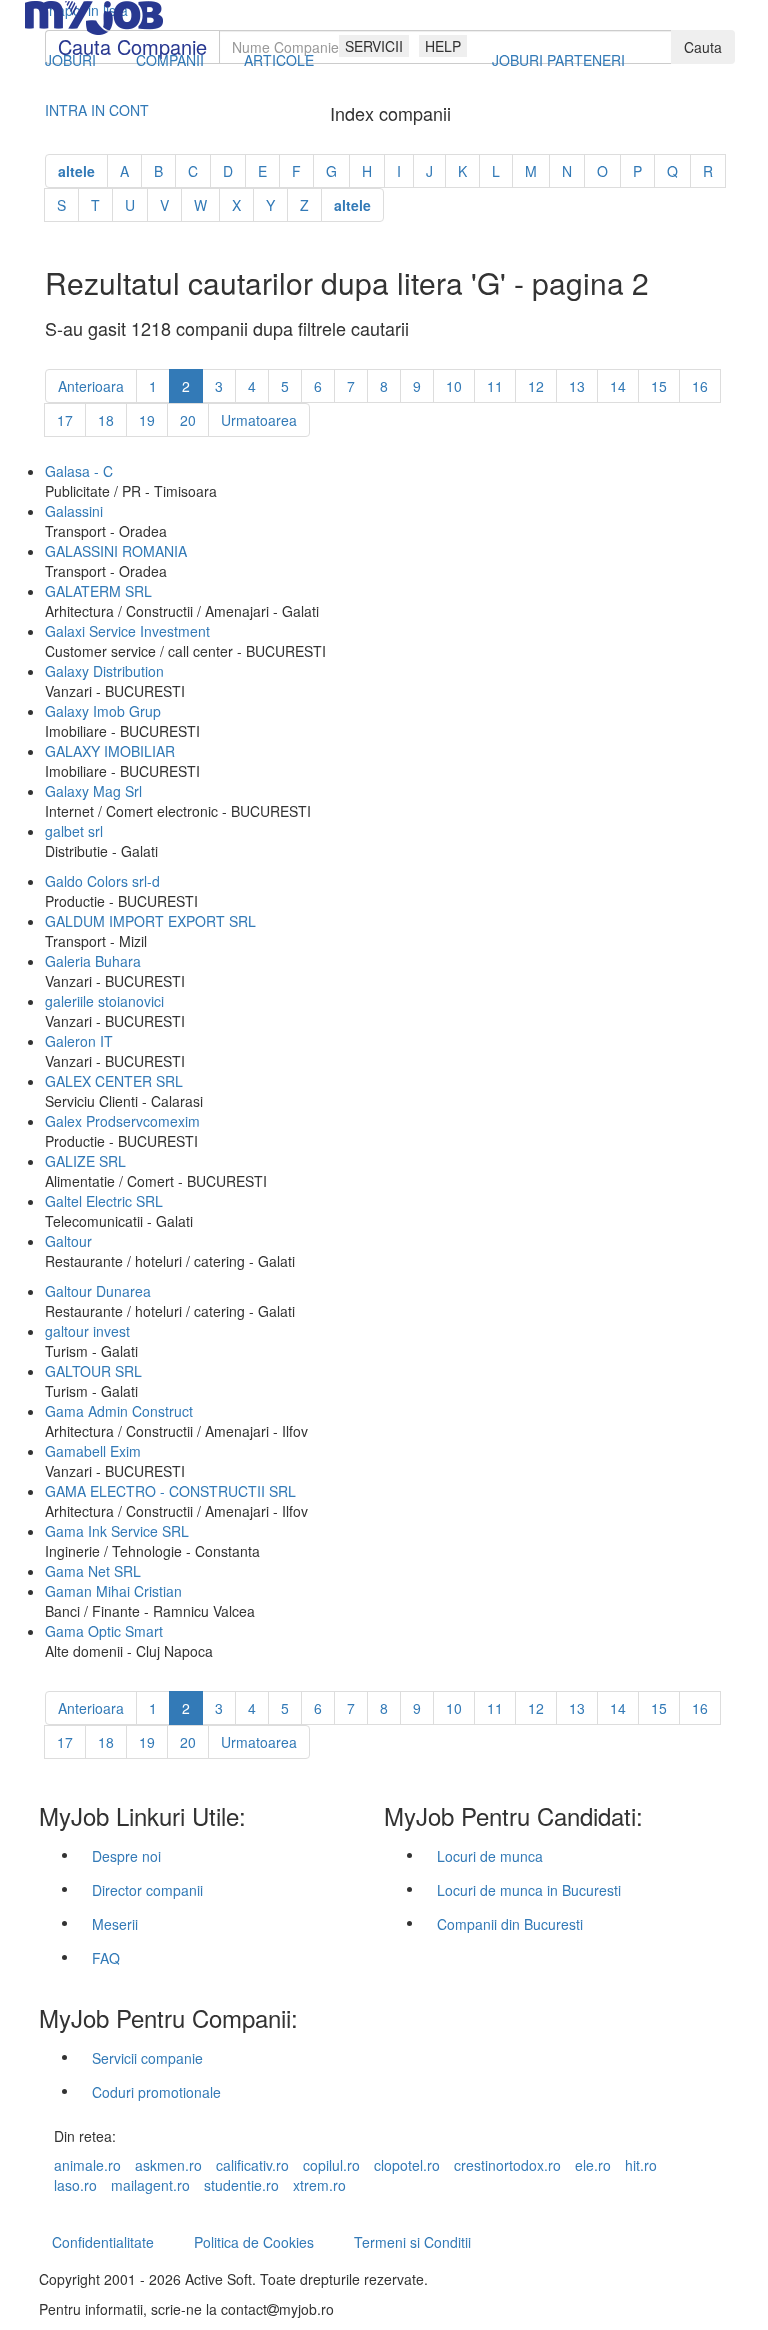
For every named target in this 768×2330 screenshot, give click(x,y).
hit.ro (641, 2165)
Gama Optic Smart (104, 1631)
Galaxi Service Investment (127, 631)
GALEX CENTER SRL (114, 1081)
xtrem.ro (319, 2185)
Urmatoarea (259, 420)
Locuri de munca (490, 1856)
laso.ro (75, 2185)
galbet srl (74, 831)
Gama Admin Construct (119, 1411)
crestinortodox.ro (507, 2165)
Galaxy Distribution (104, 671)
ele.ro (593, 2165)
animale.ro (87, 2165)
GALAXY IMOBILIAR (110, 751)
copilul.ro (331, 2165)
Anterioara (91, 386)
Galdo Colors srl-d (102, 881)
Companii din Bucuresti (510, 1924)
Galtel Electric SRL (104, 1201)
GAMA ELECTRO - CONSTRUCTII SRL (170, 1491)
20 (188, 420)
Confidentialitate (103, 2242)
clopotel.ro (407, 2165)
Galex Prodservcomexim (122, 1121)
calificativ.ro (252, 2165)
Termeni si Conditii (412, 2242)
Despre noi (126, 1856)
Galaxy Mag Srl (93, 791)
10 (454, 386)
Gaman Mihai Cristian (113, 1591)
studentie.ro (241, 2185)
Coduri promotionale (156, 2092)
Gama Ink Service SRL (117, 1531)
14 (618, 386)
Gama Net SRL (93, 1571)
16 (700, 386)
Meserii (115, 1924)
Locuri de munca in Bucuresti (529, 1890)
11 (495, 386)
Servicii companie (147, 2058)
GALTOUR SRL (93, 1371)
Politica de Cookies (254, 2242)
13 (577, 386)
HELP (443, 46)
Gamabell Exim (93, 1451)
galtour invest (87, 1331)
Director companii (147, 1890)
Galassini (74, 511)
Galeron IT (79, 1041)
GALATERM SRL (98, 591)
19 (147, 420)
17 (65, 420)
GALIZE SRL (85, 1161)
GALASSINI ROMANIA (116, 551)
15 (659, 386)
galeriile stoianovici (104, 1001)
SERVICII (374, 46)
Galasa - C (79, 471)
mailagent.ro (150, 2185)
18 (106, 420)
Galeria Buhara (93, 961)
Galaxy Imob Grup (103, 711)
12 (536, 386)
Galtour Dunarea (98, 1291)
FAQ (106, 1958)
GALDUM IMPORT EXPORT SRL (150, 921)
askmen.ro (168, 2165)
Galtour (68, 1241)
